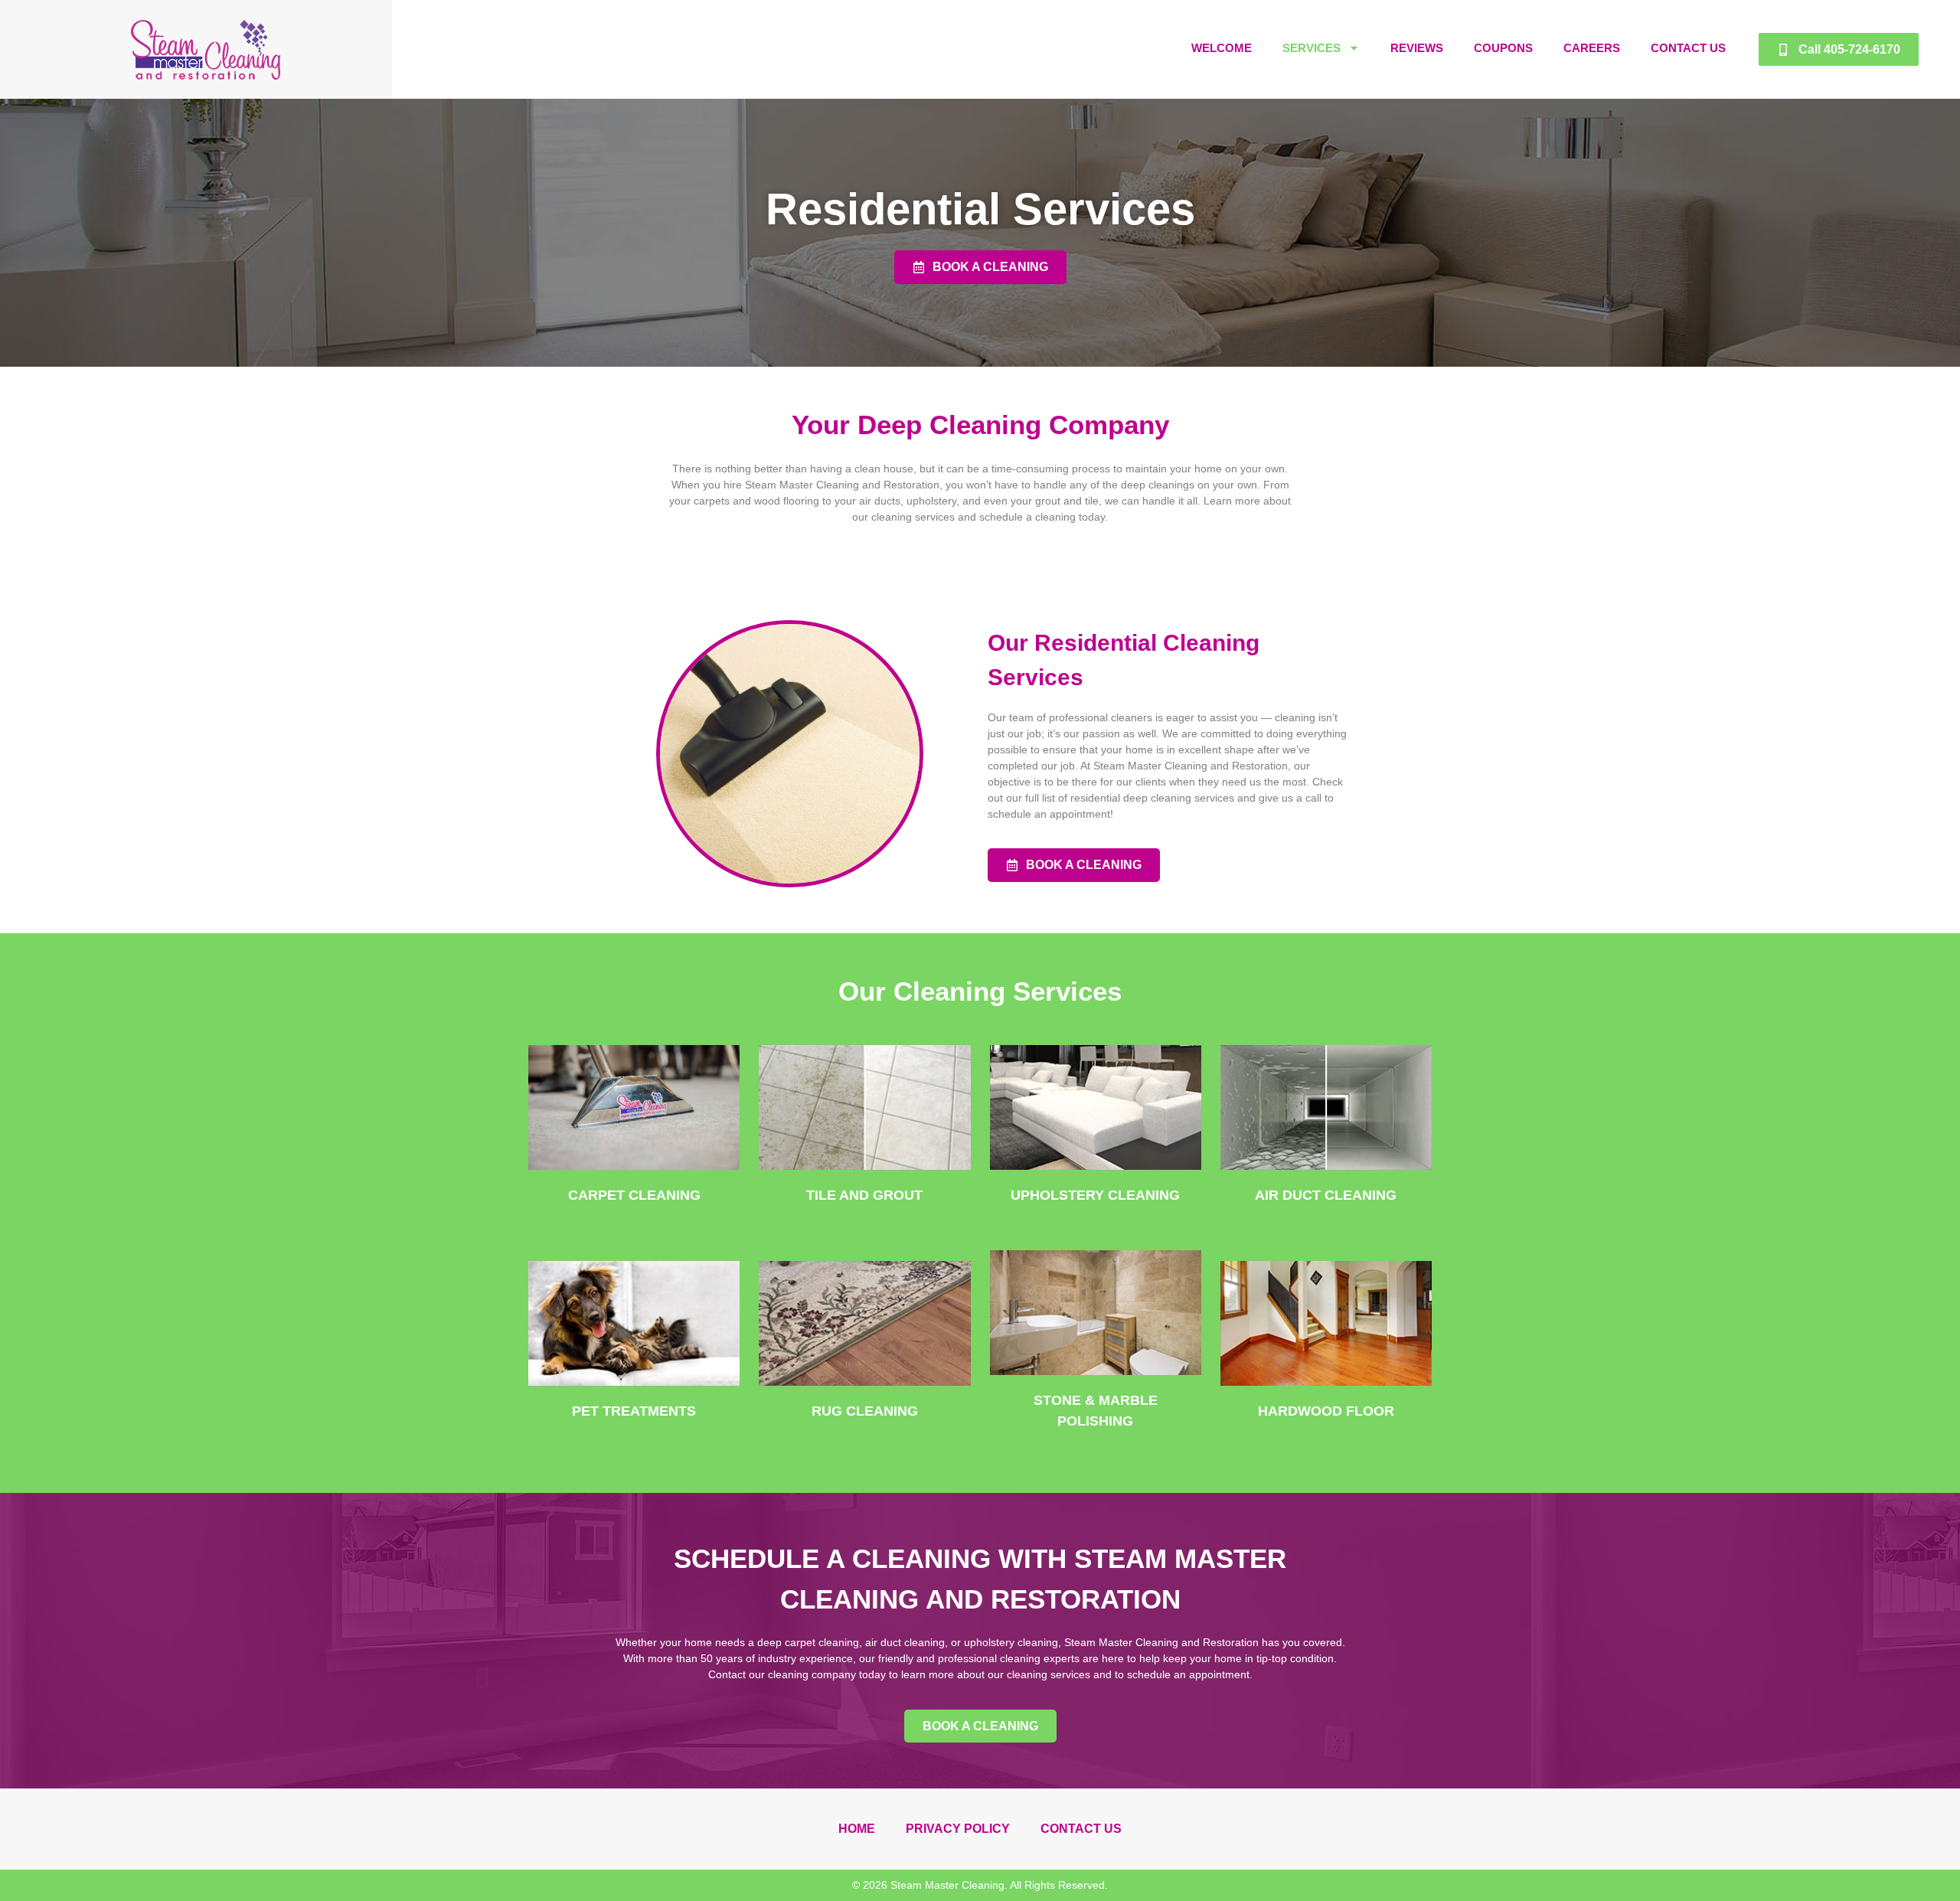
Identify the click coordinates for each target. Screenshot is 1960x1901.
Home (857, 1829)
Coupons (1503, 48)
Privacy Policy (958, 1829)
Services (1312, 48)
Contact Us (1688, 48)
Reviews (1417, 48)
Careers (1592, 48)
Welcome (1222, 48)
